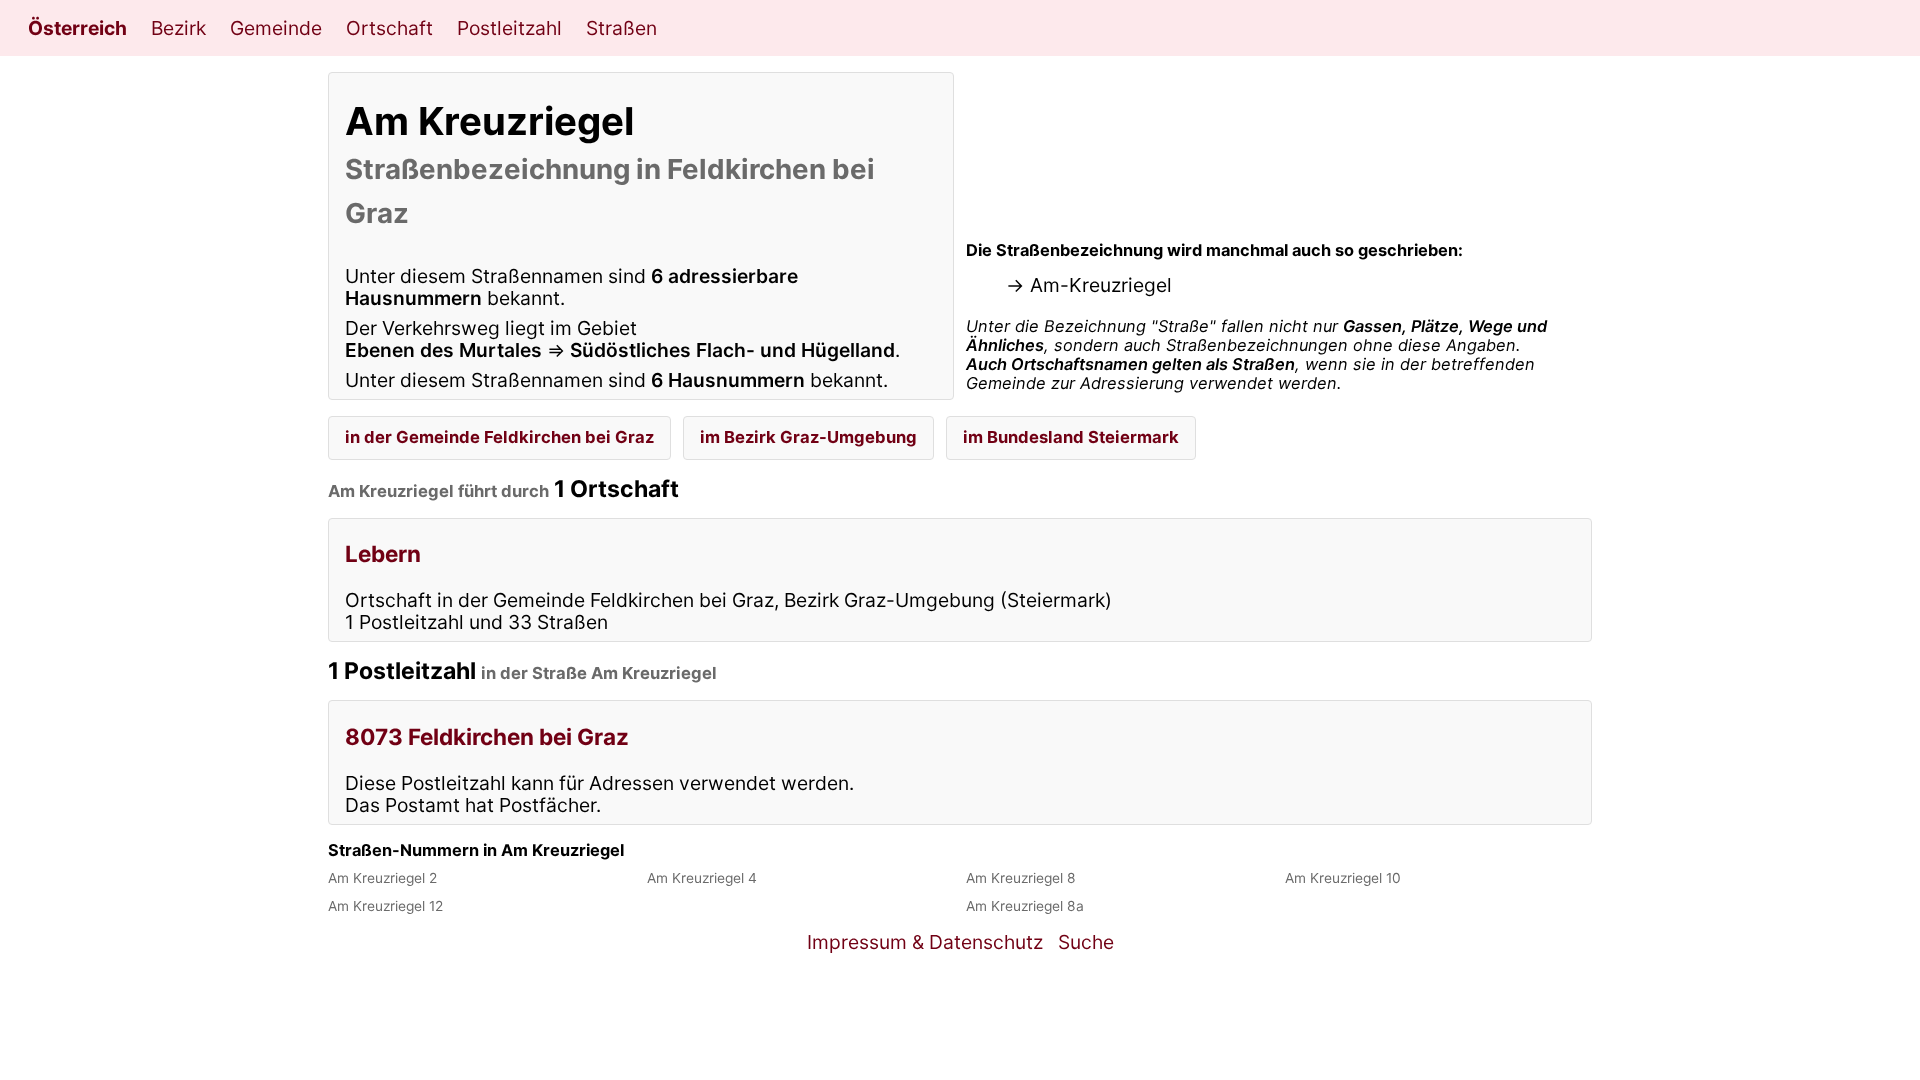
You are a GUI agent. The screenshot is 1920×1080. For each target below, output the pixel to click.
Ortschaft (389, 28)
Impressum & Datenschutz (925, 942)
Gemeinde (276, 28)
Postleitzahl (509, 28)
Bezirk (178, 28)
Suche (1086, 942)
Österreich (77, 28)
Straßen (621, 28)
